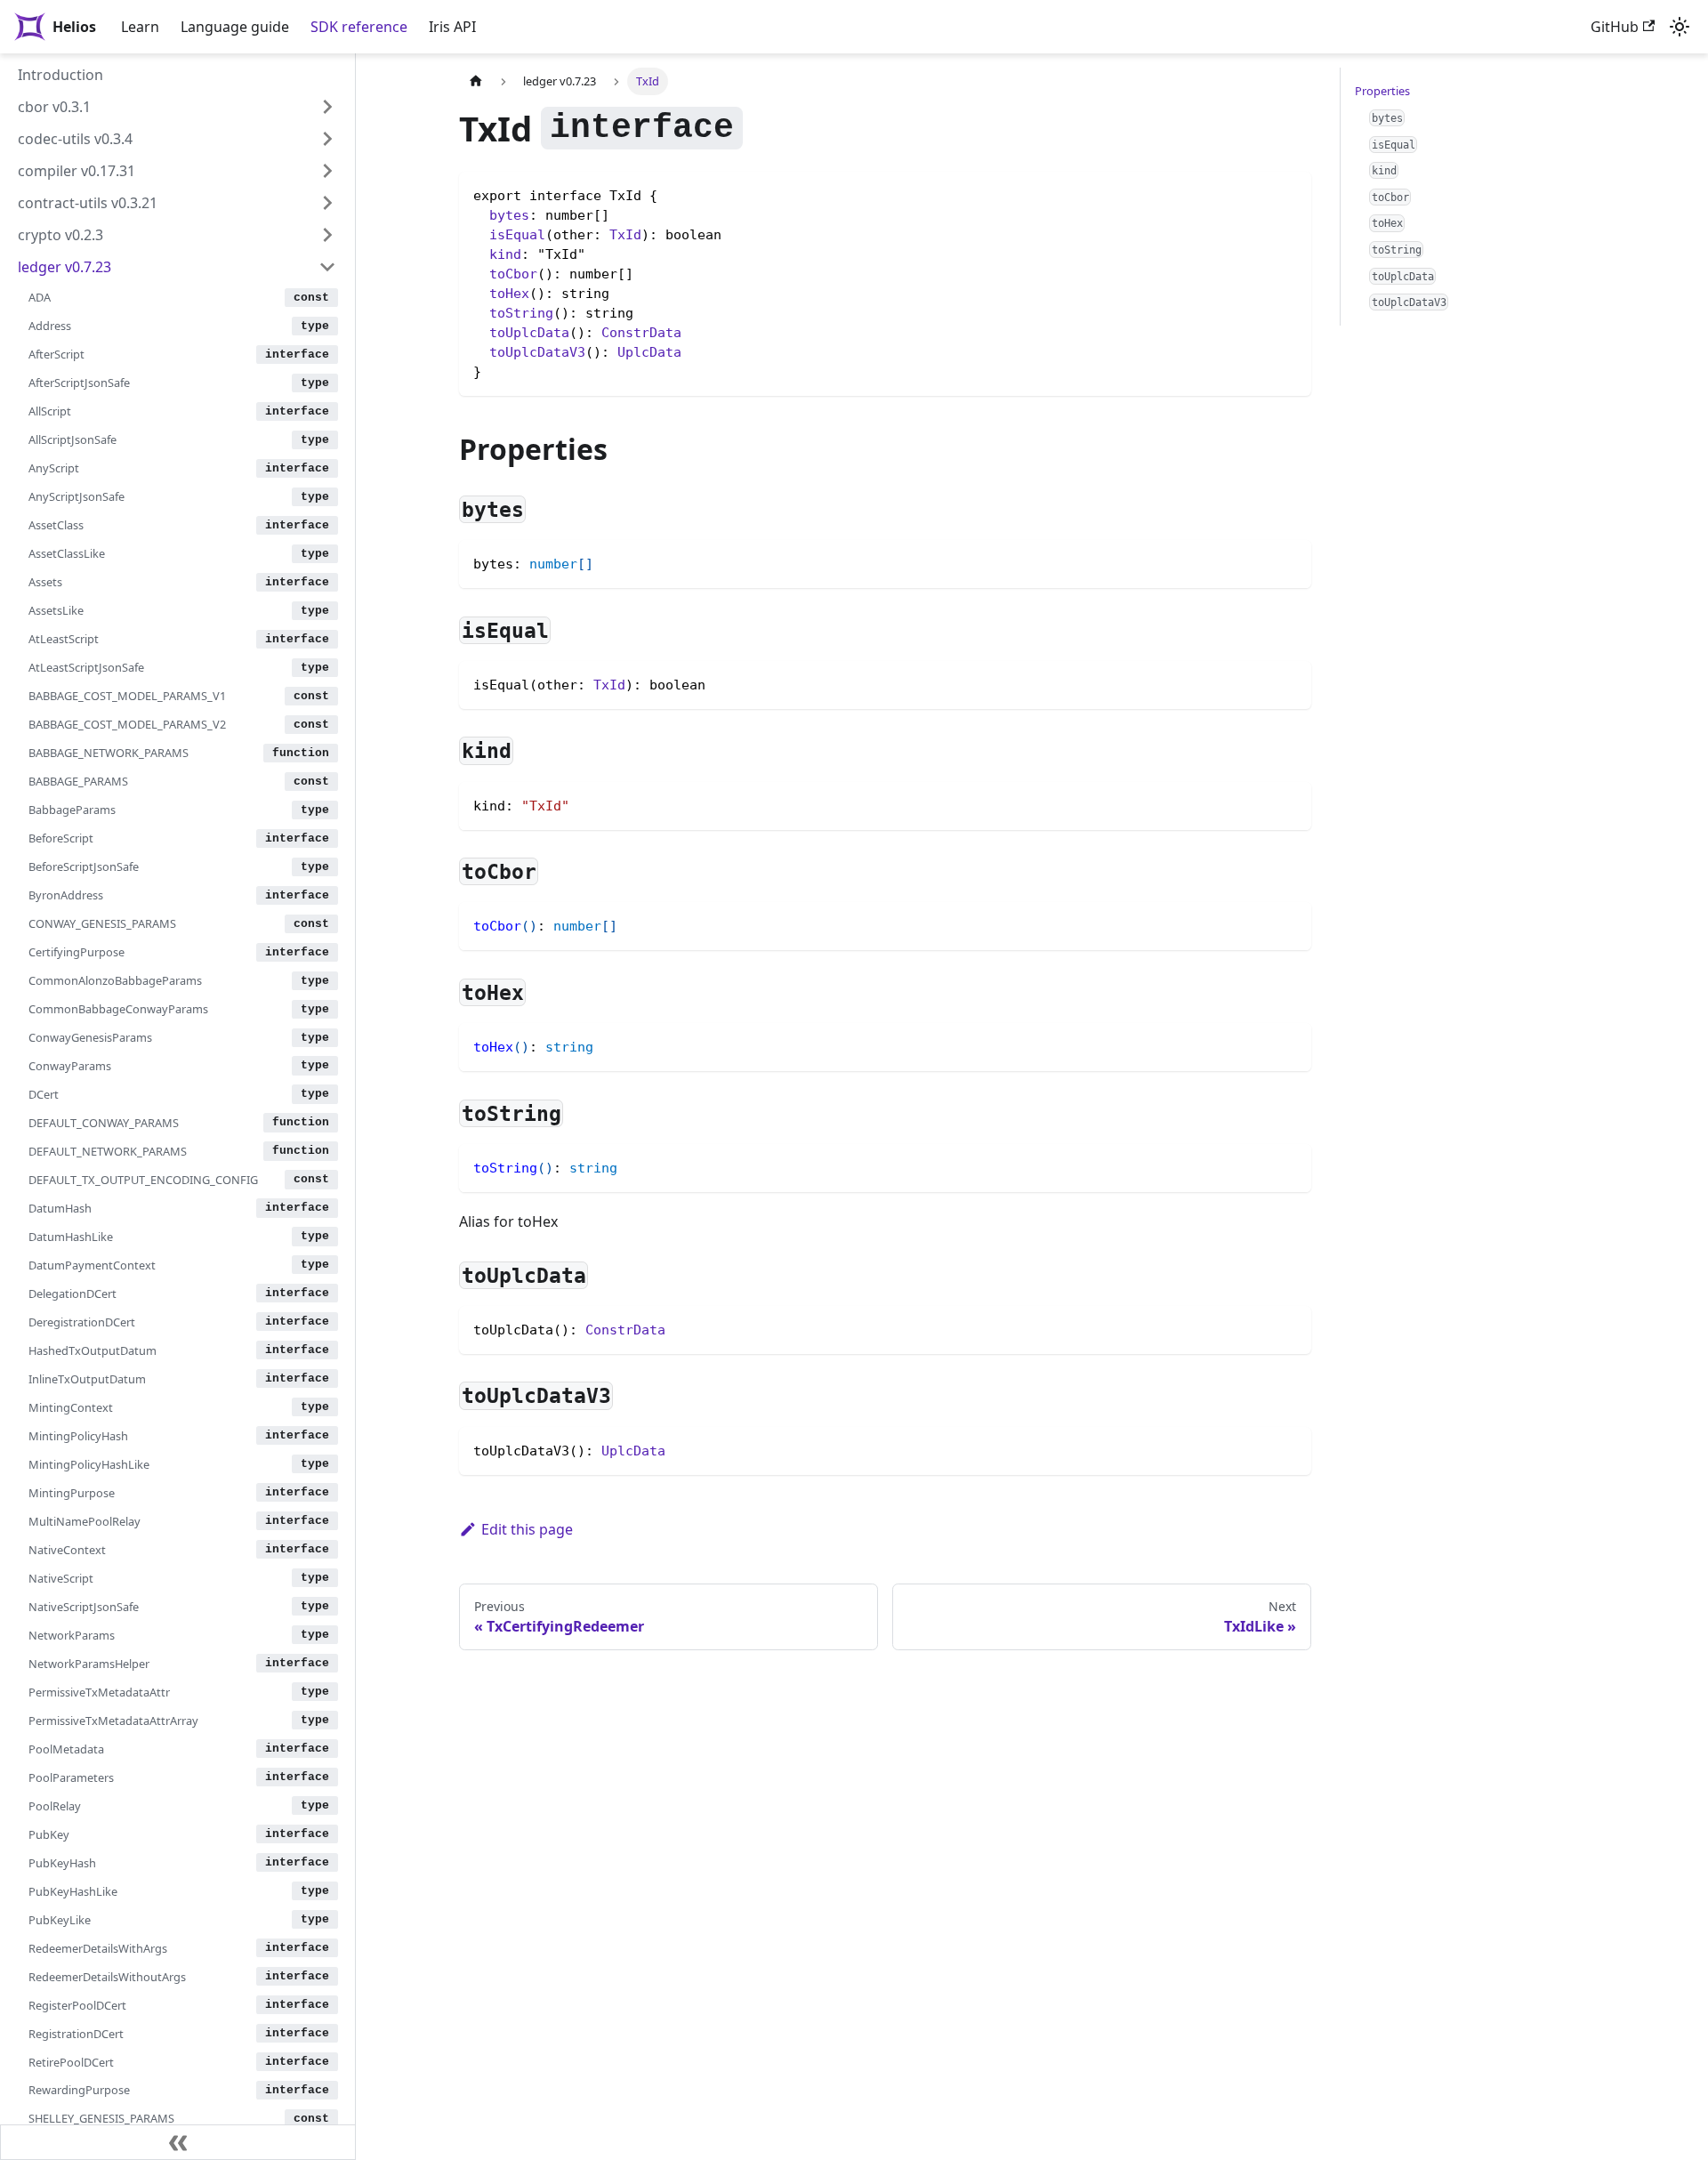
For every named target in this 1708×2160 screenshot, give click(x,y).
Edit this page (527, 1529)
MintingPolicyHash (78, 1435)
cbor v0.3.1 (54, 107)
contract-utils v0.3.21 (88, 203)
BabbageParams (72, 810)
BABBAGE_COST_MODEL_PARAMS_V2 (127, 724)
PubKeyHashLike (73, 1890)
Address (50, 326)
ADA (40, 297)
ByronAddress (66, 895)
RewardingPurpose (79, 2090)
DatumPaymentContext (92, 1264)
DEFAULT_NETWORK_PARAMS (108, 1151)
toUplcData (529, 333)
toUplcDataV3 (537, 352)
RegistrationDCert (76, 2033)
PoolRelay (55, 1805)
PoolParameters (71, 1777)
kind (505, 254)
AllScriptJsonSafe (73, 439)
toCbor (513, 274)
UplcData (649, 352)
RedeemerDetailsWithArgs (98, 1947)
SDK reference (359, 27)
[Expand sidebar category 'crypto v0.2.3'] (327, 235)
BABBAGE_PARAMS (78, 781)
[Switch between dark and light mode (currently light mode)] (1680, 27)
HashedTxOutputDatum (93, 1350)
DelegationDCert (73, 1293)
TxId (625, 235)
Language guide (235, 27)
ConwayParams (70, 1066)
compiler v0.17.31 (77, 171)
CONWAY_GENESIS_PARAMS (102, 923)
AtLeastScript (64, 639)
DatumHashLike (71, 1236)
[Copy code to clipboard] (1289, 562)
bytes (509, 215)
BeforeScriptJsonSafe (84, 866)
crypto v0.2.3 (60, 235)
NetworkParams (72, 1634)
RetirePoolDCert (71, 2061)
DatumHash (60, 1208)
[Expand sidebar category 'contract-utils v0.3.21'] (327, 203)
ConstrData (641, 333)
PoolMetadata (66, 1748)
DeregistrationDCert (82, 1321)
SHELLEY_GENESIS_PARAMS (101, 2118)
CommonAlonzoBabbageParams (115, 980)
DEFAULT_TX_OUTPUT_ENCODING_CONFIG (143, 1180)
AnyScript (54, 468)
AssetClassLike (67, 553)
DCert (44, 1094)
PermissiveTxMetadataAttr (99, 1691)
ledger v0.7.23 (64, 267)
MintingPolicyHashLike (89, 1463)
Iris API (452, 27)
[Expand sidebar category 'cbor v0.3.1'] (327, 107)
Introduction (60, 75)
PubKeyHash (62, 1862)
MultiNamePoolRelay (85, 1520)
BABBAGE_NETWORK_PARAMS (109, 753)
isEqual (517, 235)
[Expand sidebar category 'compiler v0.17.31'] (327, 171)
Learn (140, 27)
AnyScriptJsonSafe (77, 496)
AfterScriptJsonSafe (79, 383)
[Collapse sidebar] (178, 2142)
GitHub (1615, 27)
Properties (1382, 91)
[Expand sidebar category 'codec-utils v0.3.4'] (327, 139)
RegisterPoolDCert (77, 2004)
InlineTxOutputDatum (87, 1378)
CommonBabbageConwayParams (118, 1009)
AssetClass (56, 525)
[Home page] (476, 81)
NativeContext (67, 1549)
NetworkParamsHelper (89, 1663)
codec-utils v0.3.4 (75, 139)
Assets (45, 582)
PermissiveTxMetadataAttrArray (113, 1720)
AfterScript (56, 354)
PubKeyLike (60, 1919)
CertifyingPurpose (77, 952)
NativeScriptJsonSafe (84, 1606)
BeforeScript (61, 838)
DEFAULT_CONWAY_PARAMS (104, 1123)
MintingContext (71, 1406)
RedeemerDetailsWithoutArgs (107, 1976)
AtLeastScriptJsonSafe (86, 667)
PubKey (49, 1834)
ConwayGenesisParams (90, 1037)
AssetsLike (56, 610)
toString (521, 313)
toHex (509, 294)
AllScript (50, 411)
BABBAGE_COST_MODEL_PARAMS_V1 (127, 696)
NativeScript (61, 1577)
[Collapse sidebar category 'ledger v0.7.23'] (327, 267)
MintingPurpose (72, 1492)
